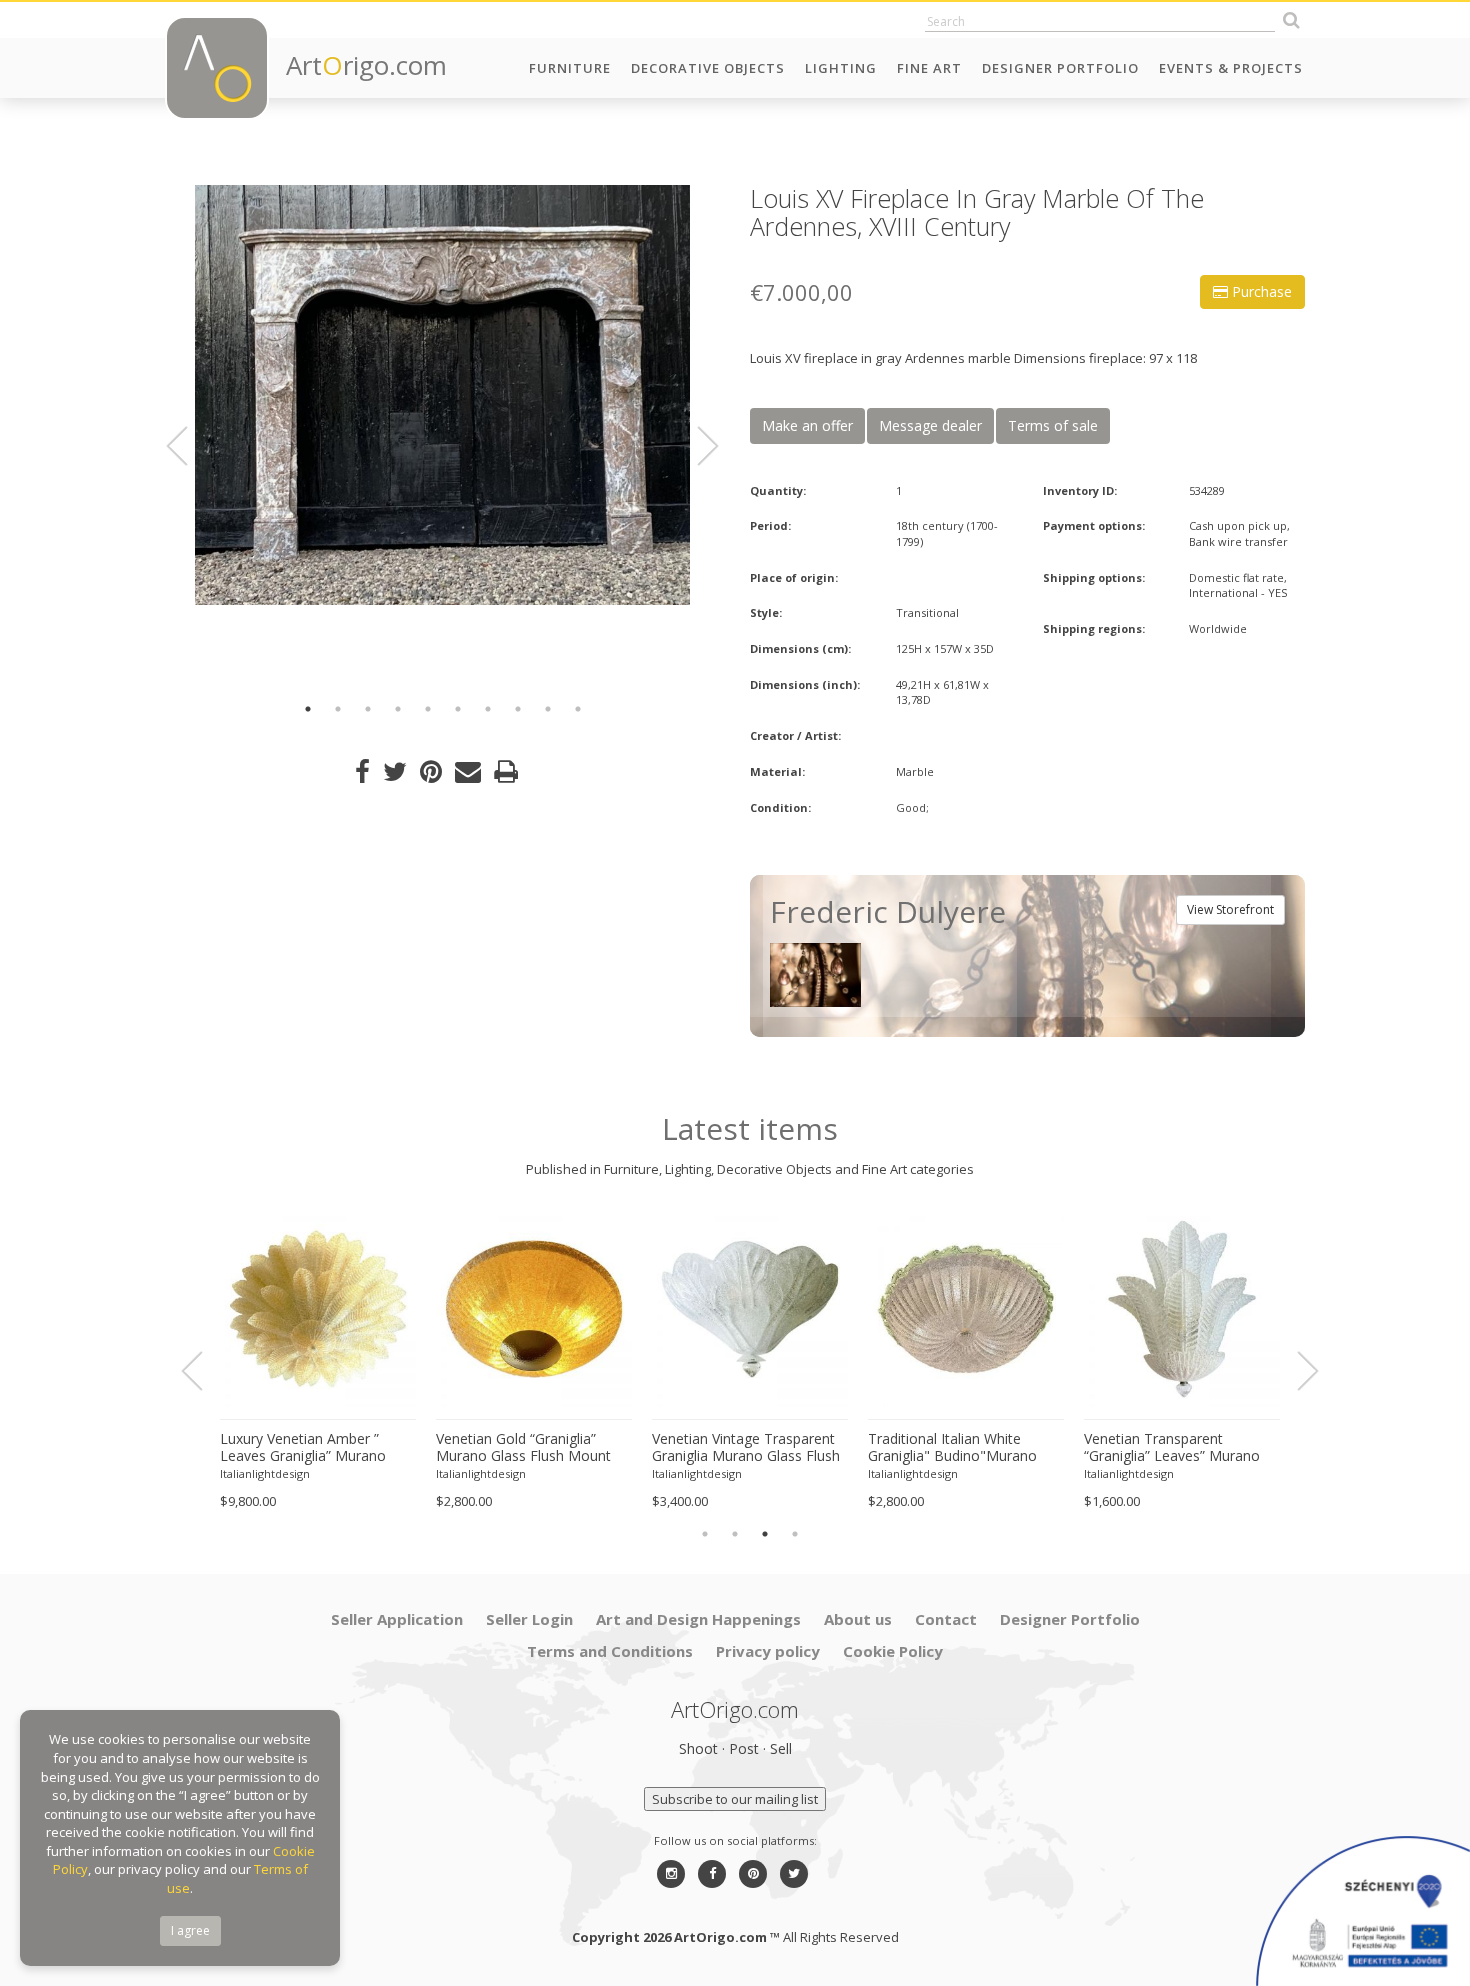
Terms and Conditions (610, 1651)
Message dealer (930, 425)
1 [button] (308, 709)
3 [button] (368, 709)
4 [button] (398, 709)
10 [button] (578, 709)
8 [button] (518, 709)
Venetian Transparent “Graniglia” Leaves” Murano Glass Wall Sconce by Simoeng (1172, 1448)
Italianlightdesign (265, 1473)
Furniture (570, 68)
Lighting (841, 68)
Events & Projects (1231, 68)
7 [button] (488, 709)
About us (858, 1619)
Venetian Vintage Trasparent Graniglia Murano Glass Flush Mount (746, 1448)
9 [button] (548, 709)
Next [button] (696, 446)
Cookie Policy (893, 1651)
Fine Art (929, 68)
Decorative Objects (708, 68)
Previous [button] (189, 446)
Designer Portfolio (1060, 68)
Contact (946, 1619)
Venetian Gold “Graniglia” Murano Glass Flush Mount (523, 1447)
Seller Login (529, 1619)
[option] (442, 395)
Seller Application (397, 1619)
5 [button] (428, 709)
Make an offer (807, 425)
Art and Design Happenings (698, 1619)
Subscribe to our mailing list (735, 1799)
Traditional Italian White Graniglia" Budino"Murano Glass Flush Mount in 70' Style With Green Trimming (964, 1448)
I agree (190, 1930)
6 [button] (458, 709)
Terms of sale (1053, 425)
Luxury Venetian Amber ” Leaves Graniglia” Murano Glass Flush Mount (303, 1448)
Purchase (1260, 291)
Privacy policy (768, 1651)
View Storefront (1230, 909)
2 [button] (338, 709)
